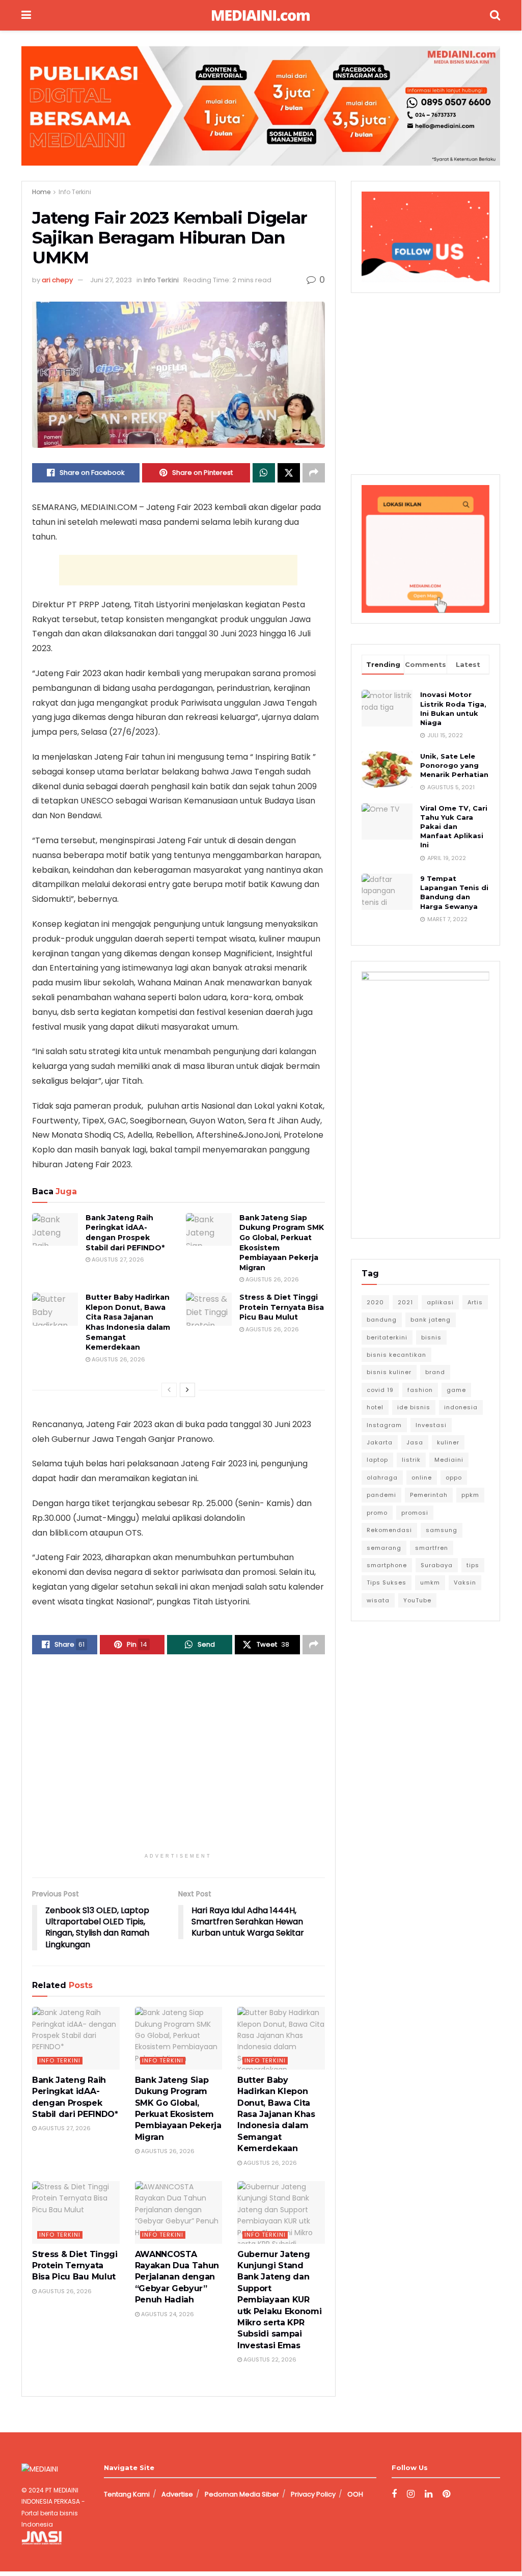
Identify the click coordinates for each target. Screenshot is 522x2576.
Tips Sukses (387, 1582)
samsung (442, 1530)
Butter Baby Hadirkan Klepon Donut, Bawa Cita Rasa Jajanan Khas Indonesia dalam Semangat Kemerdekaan (128, 1322)
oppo (454, 1478)
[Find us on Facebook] (394, 2494)
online (422, 1478)
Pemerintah (429, 1495)
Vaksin (465, 1582)
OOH (355, 2494)
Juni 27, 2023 (111, 280)
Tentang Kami (127, 2494)
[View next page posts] (187, 1390)
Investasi (431, 1425)
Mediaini (449, 1460)
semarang (384, 1548)
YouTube (417, 1600)
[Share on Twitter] (289, 473)
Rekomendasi (389, 1530)
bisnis (431, 1337)
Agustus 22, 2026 (269, 2359)
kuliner (448, 1442)
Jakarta (380, 1442)
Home (41, 192)
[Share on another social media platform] (314, 473)
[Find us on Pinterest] (446, 2494)
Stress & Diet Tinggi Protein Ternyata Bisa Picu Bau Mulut (282, 1307)
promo (377, 1513)
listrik (411, 1460)
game (456, 1390)
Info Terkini (75, 192)
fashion (420, 1390)
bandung (382, 1320)
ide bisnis (414, 1407)
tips (473, 1565)
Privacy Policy (313, 2494)
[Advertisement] (178, 570)
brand (435, 1372)
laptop (377, 1460)
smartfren (432, 1548)
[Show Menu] (26, 15)
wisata (378, 1600)
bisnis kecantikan (396, 1355)
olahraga (382, 1478)
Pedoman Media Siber (242, 2494)
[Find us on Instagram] (411, 2494)
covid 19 (380, 1390)
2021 (405, 1302)
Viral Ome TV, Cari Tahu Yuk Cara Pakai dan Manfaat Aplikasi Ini (454, 827)
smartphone (387, 1565)
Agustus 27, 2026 (117, 1259)
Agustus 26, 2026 (271, 1279)
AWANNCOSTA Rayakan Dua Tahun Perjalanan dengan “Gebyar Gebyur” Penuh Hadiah (177, 2277)
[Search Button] (495, 15)
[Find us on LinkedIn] (429, 2494)
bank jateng (431, 1320)
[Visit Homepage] (261, 16)
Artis (475, 1302)
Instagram (384, 1425)
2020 (375, 1302)
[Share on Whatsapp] (264, 473)
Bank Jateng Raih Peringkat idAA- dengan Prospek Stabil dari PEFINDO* (125, 1233)
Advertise (177, 2494)
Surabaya (437, 1565)
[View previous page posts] (169, 1390)
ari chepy (57, 280)
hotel (375, 1407)
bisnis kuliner (389, 1372)
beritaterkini (387, 1337)
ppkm (470, 1495)
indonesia (461, 1407)
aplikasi (440, 1302)
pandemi (381, 1495)
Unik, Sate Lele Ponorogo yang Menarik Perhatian (454, 765)
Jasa (415, 1442)
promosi (415, 1513)
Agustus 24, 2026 (167, 2314)
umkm (430, 1582)
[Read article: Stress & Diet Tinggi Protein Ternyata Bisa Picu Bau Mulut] (209, 1309)
